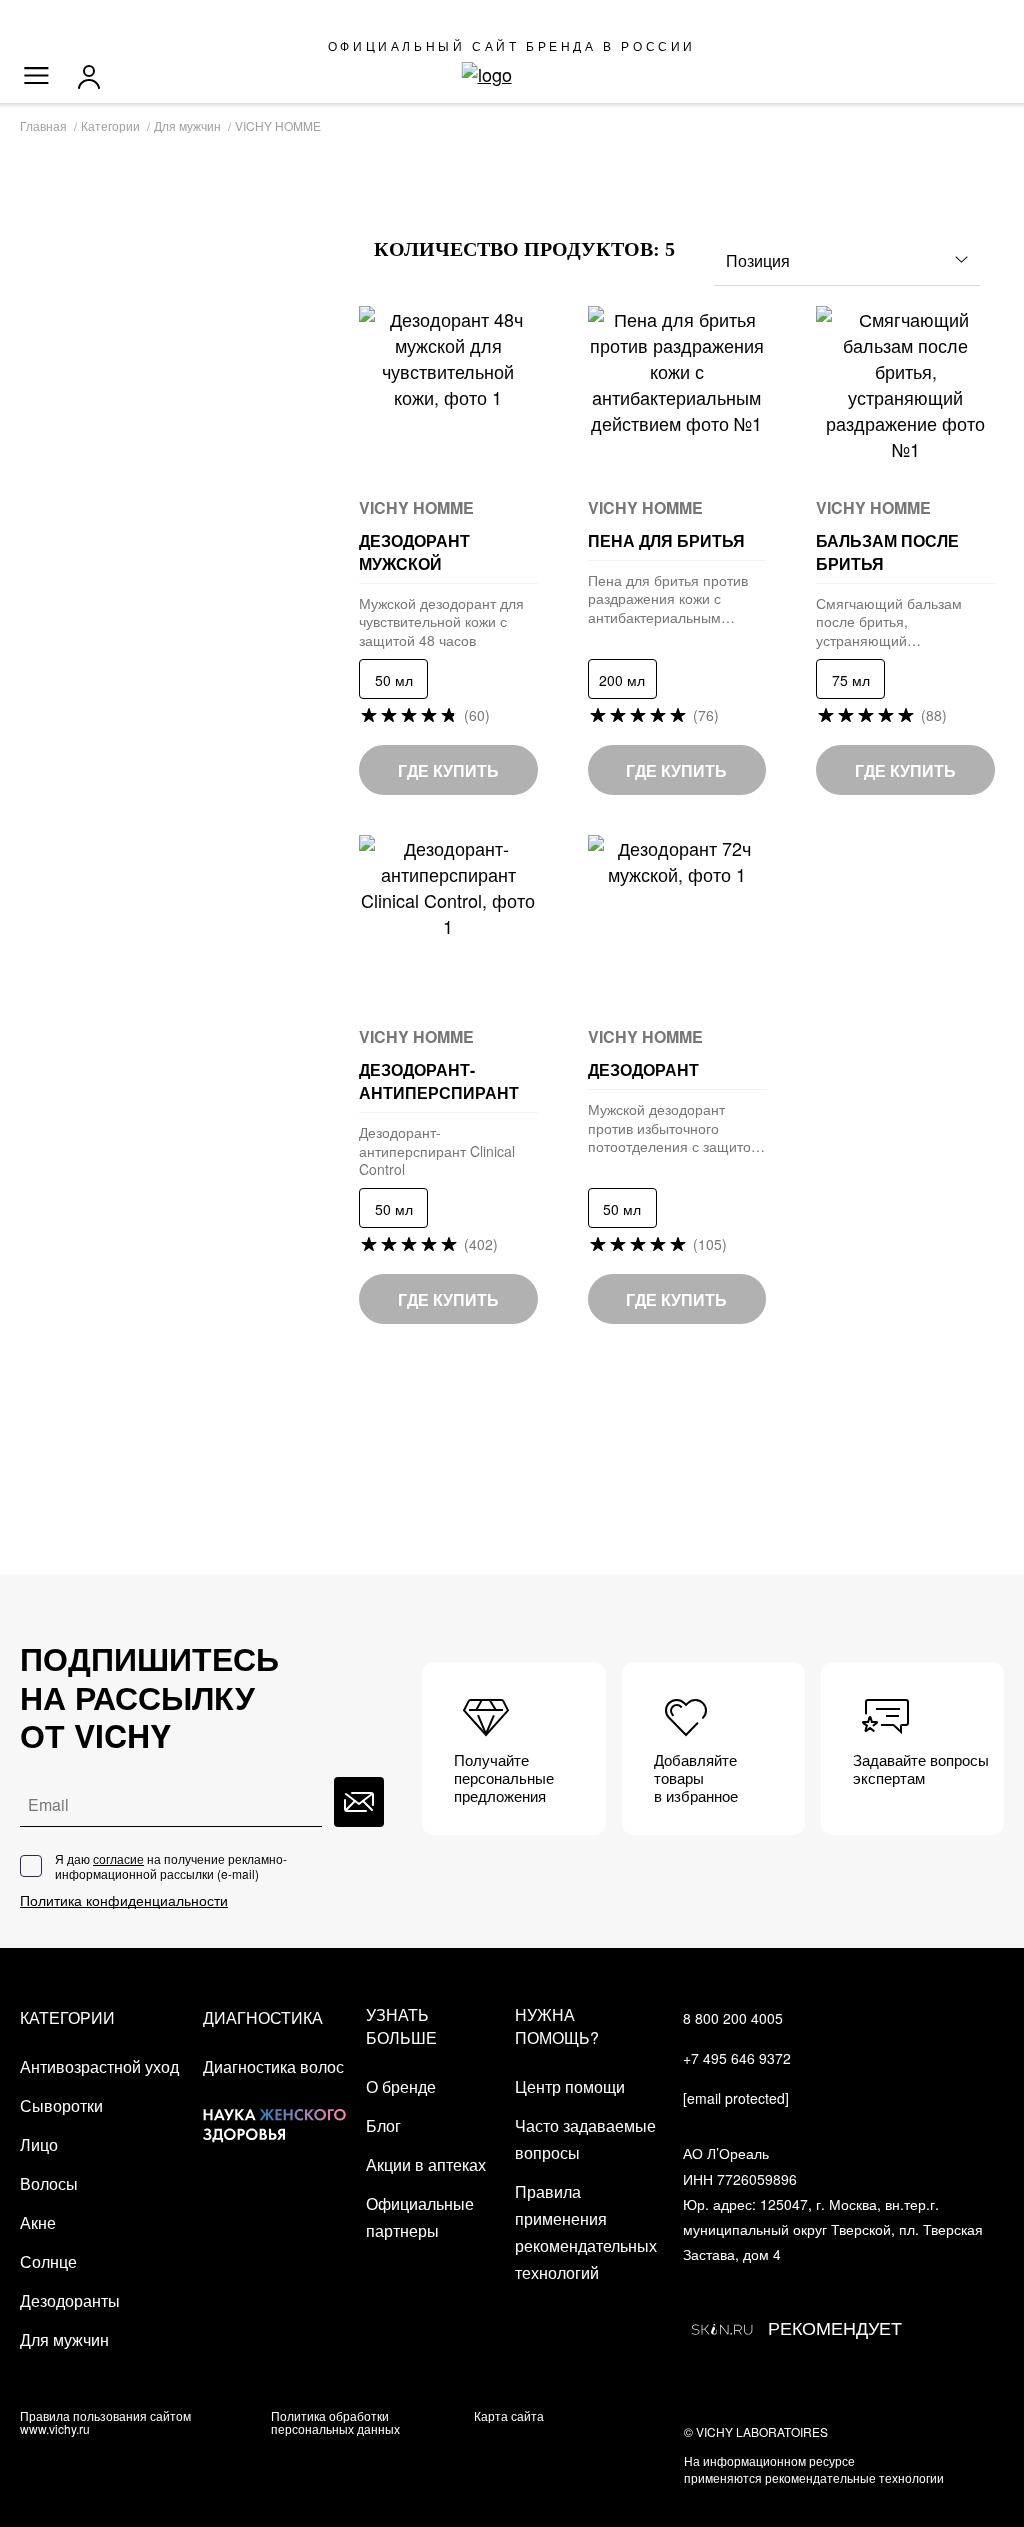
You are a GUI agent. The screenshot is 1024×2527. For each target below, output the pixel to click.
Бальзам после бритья (887, 552)
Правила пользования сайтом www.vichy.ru (105, 2422)
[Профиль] (94, 77)
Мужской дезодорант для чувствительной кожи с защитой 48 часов (441, 621)
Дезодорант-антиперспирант (439, 1081)
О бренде (401, 2086)
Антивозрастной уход (99, 2066)
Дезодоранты (70, 2300)
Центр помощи (570, 2086)
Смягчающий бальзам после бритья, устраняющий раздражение (889, 621)
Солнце (48, 2261)
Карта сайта (509, 2415)
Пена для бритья (666, 540)
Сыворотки (61, 2105)
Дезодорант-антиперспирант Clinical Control (437, 1150)
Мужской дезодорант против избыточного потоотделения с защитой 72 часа (673, 1127)
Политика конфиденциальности (124, 1900)
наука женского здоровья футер (274, 2110)
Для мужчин (64, 2339)
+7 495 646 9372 (737, 2058)
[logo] (512, 75)
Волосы (49, 2183)
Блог (383, 2125)
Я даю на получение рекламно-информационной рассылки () (171, 1866)
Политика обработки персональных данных (335, 2422)
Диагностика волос (273, 2066)
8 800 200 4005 (733, 2018)
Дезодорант (645, 1069)
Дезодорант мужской (416, 552)
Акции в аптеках (426, 2164)
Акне (38, 2222)
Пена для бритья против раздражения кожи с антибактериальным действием (668, 598)
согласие (118, 1858)
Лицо (39, 2144)
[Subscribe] (359, 1802)
